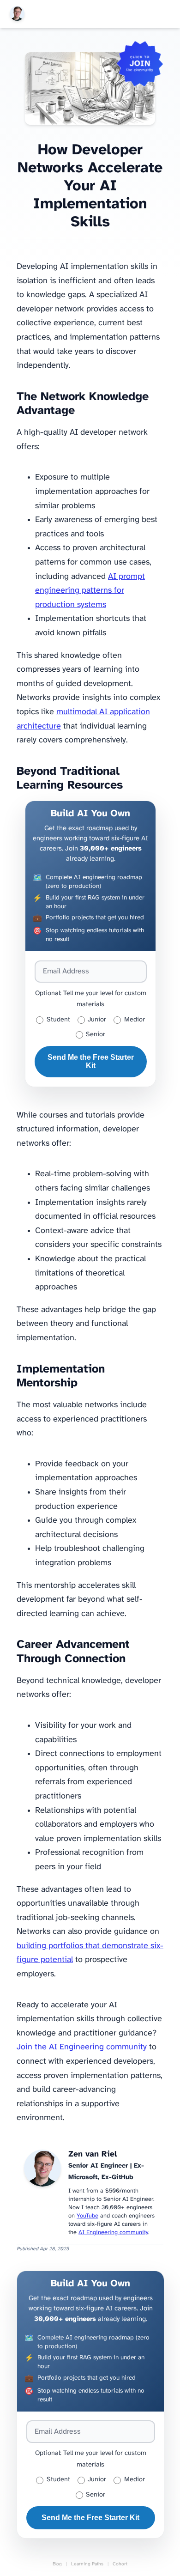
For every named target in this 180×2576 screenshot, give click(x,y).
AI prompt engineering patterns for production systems (90, 591)
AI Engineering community (113, 2233)
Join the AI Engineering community (82, 2047)
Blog (57, 2564)
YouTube (87, 2216)
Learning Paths (87, 2564)
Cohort (120, 2564)
